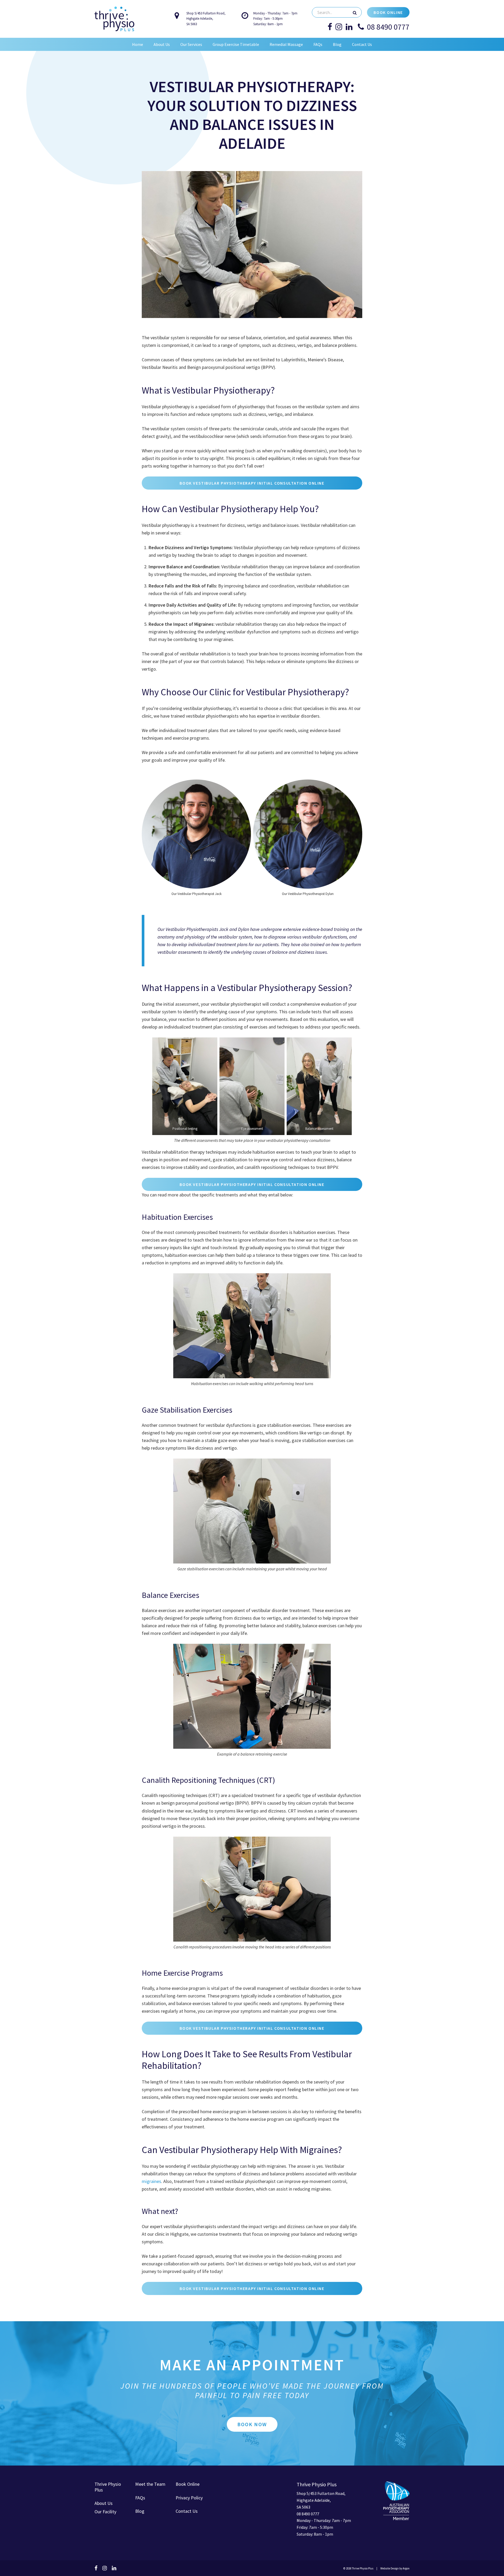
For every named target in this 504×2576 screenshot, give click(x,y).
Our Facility (105, 2512)
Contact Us (362, 44)
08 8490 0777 (388, 27)
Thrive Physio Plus (108, 2487)
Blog (337, 44)
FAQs (318, 44)
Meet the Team (150, 2484)
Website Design (390, 2568)
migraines (151, 2181)
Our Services (191, 44)
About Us (162, 44)
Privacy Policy (189, 2498)
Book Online (388, 12)
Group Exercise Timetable (236, 44)
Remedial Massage (286, 44)
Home (138, 44)
